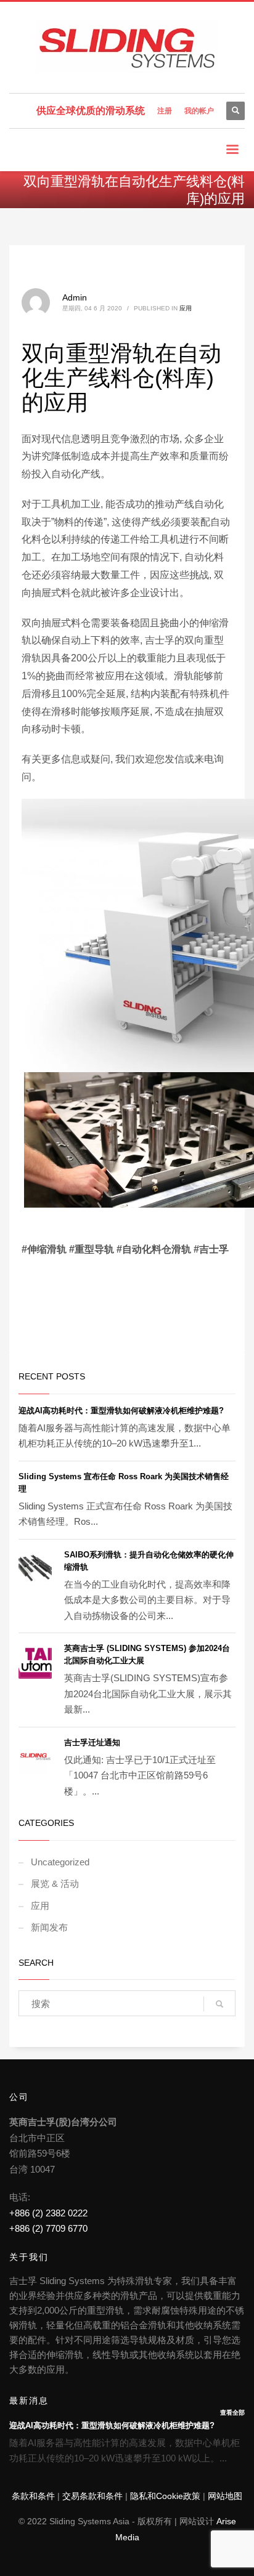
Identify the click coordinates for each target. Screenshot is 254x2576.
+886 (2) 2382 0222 (48, 2213)
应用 (186, 308)
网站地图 (225, 2496)
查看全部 (232, 2412)
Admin (75, 297)
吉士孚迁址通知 (92, 1742)
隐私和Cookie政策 (165, 2496)
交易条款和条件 (92, 2496)
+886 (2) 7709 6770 (48, 2228)
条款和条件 (33, 2496)
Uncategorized (60, 1862)
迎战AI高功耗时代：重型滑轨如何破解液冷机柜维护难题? (121, 1411)
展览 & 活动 (55, 1884)
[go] (219, 2004)
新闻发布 (49, 1927)
